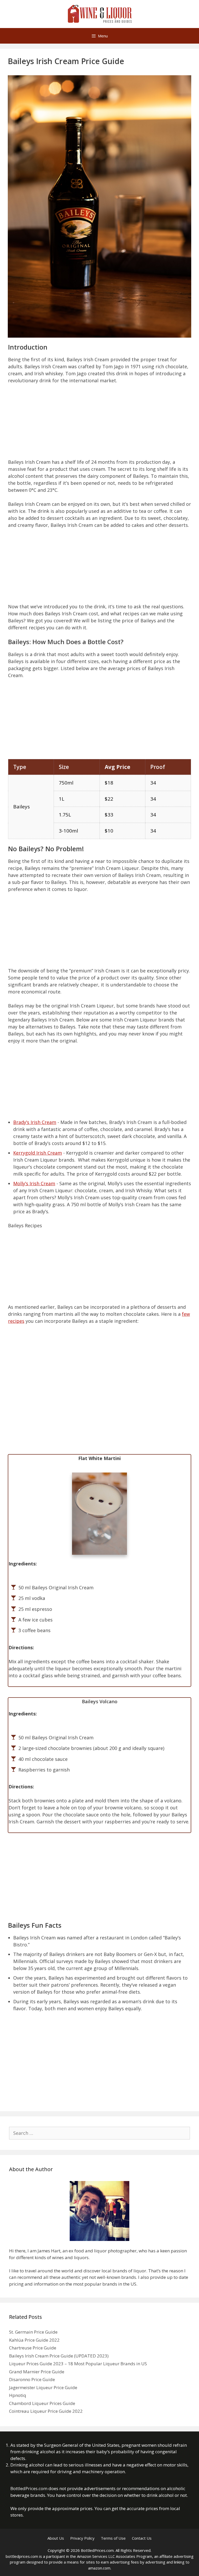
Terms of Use (113, 2538)
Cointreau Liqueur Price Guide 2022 (46, 2411)
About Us (56, 2538)
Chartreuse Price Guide (33, 2348)
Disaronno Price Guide (32, 2379)
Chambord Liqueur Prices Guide (42, 2403)
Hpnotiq (18, 2395)
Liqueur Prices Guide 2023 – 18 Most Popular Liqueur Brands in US (78, 2364)
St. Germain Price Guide (33, 2332)
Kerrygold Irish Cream (38, 1153)
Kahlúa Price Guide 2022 (34, 2340)
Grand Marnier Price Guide (37, 2372)
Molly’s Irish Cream (34, 1183)
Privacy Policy (82, 2538)
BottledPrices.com (29, 2488)
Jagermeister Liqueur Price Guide (43, 2387)
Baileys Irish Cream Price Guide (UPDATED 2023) (59, 2356)
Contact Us (142, 2538)
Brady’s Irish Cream (35, 1122)
